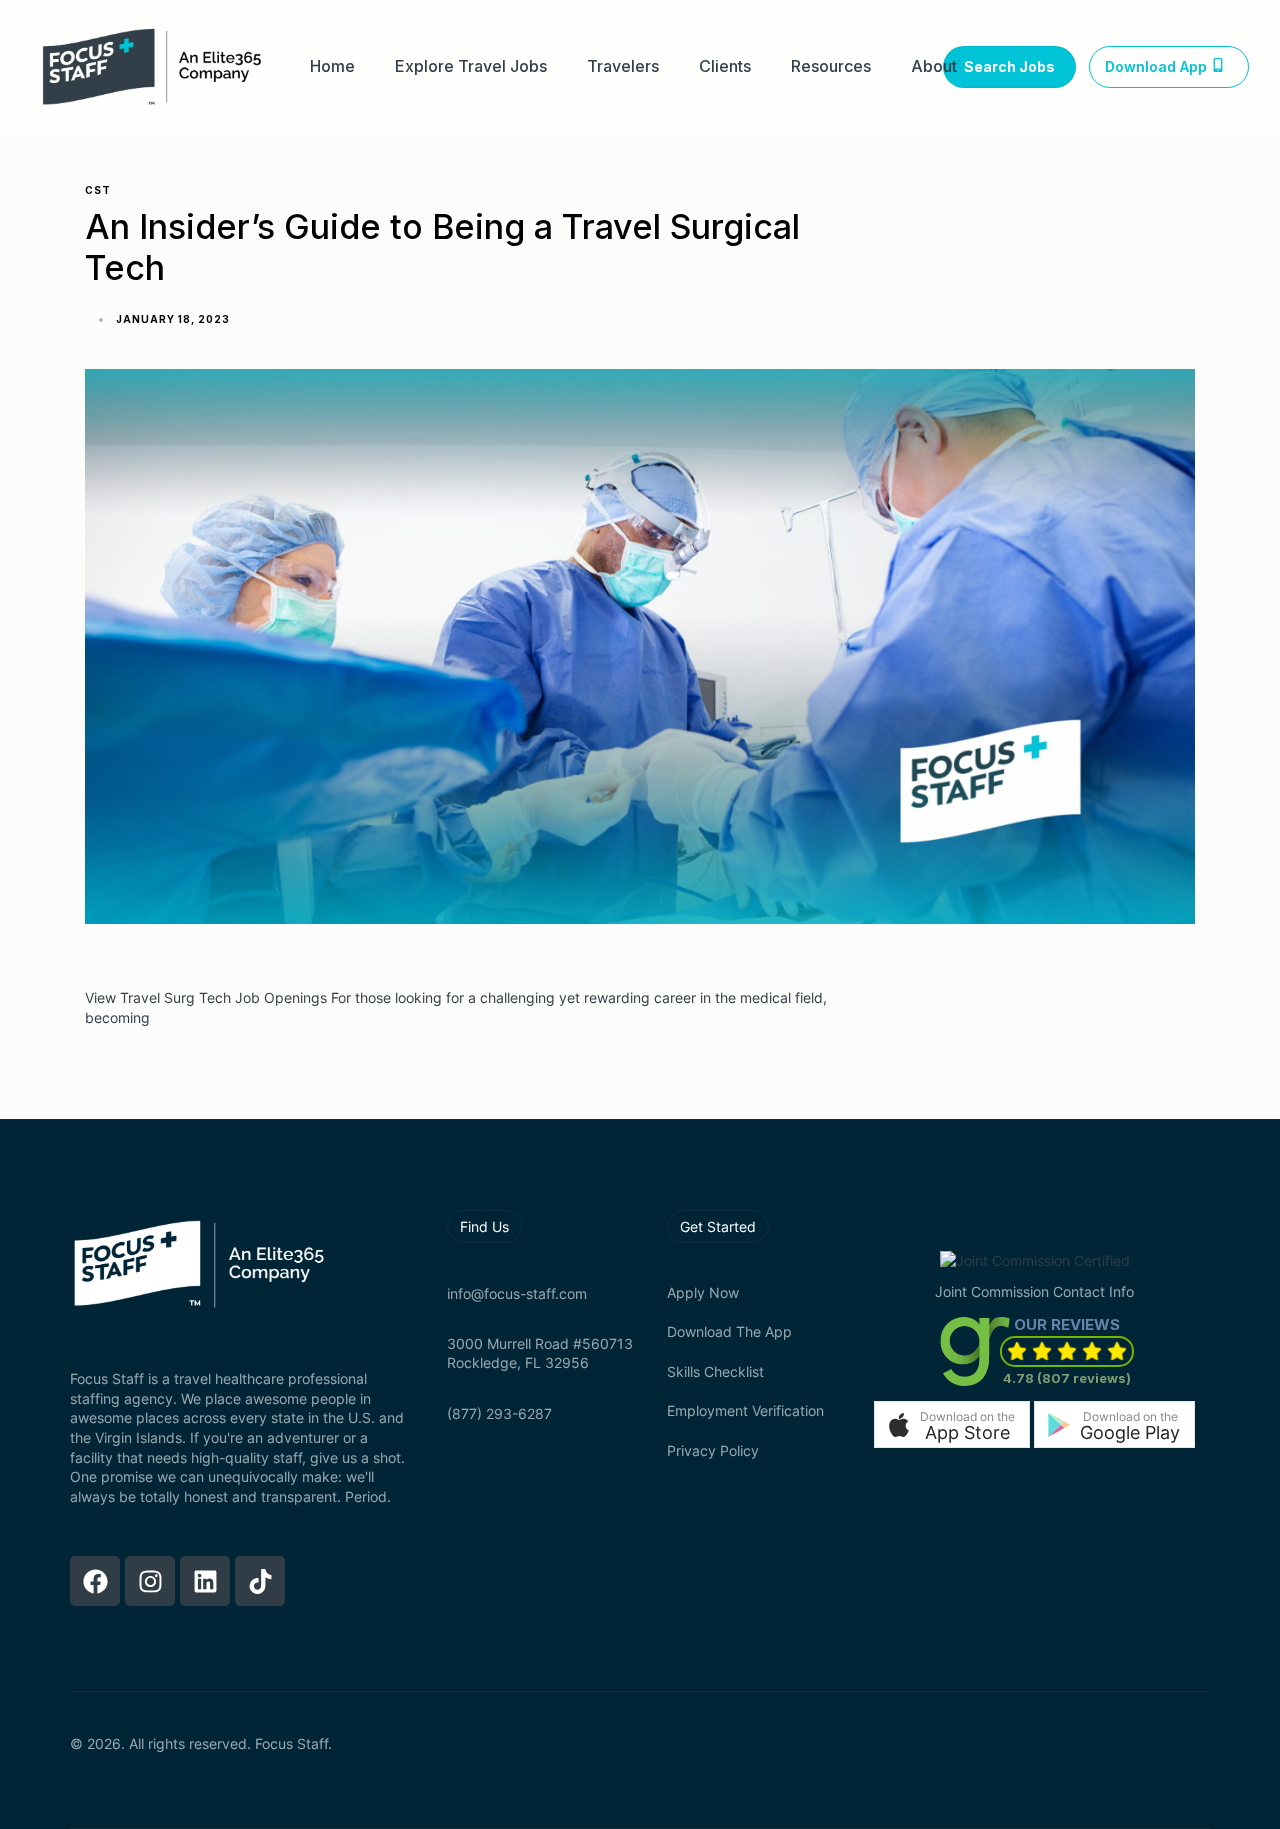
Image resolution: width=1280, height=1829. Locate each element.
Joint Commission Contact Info (1034, 1291)
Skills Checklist (715, 1371)
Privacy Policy (713, 1450)
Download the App (729, 1331)
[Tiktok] (260, 1581)
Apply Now (703, 1292)
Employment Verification (745, 1410)
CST (98, 190)
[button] (952, 1424)
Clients (725, 66)
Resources (831, 66)
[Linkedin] (205, 1581)
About (934, 66)
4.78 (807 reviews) (1067, 1378)
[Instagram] (150, 1581)
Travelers (623, 66)
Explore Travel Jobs (471, 66)
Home (332, 66)
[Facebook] (95, 1581)
